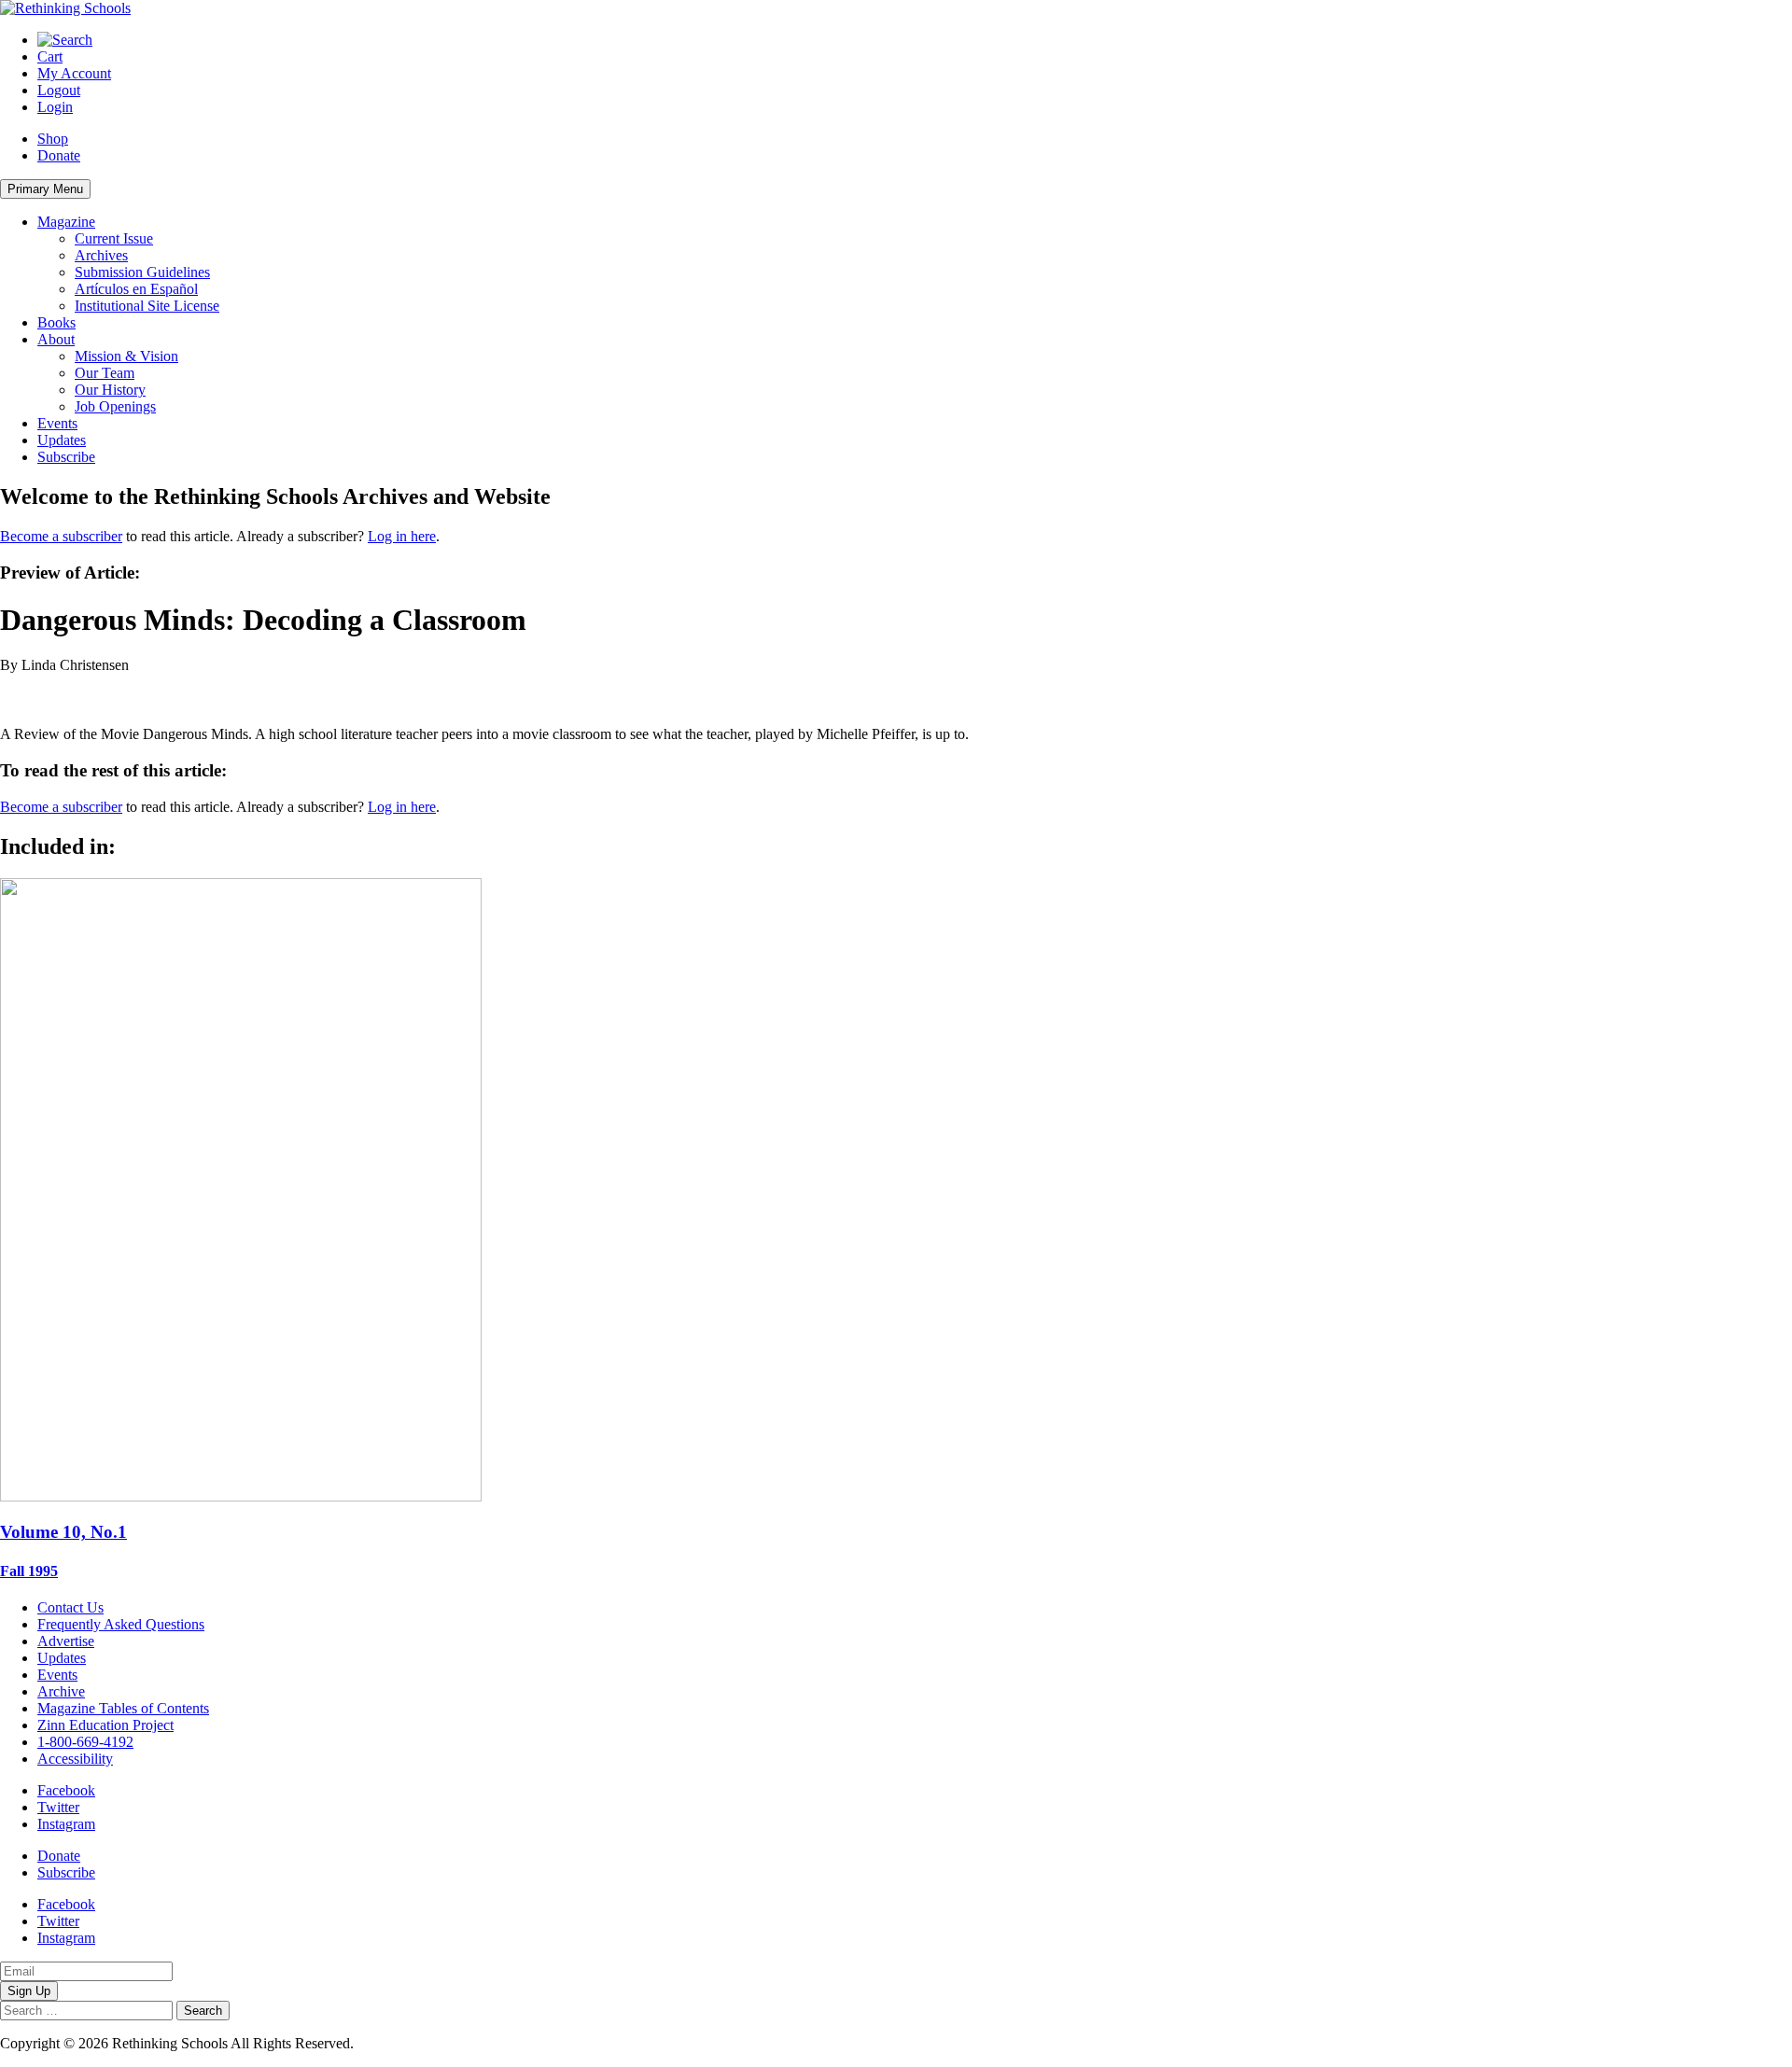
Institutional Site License (147, 306)
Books (56, 322)
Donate (59, 155)
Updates (62, 440)
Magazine (66, 222)
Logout (59, 90)
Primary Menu (45, 189)
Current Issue (114, 238)
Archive (61, 1691)
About (56, 339)
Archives (101, 255)
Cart (50, 56)
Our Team (105, 373)
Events (57, 423)
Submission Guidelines (142, 272)
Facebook (66, 1790)
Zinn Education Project (105, 1725)
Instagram (66, 1824)
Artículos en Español (136, 289)
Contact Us (70, 1607)
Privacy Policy (400, 2043)
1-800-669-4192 (85, 1742)
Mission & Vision (126, 356)
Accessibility (75, 1759)
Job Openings (115, 406)
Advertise (66, 1641)
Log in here (402, 536)
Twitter (58, 1807)
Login (55, 107)
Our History (110, 390)
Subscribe (66, 457)
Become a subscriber (61, 536)
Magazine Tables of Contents (123, 1708)
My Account (74, 73)
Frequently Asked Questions (121, 1624)
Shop (53, 139)
